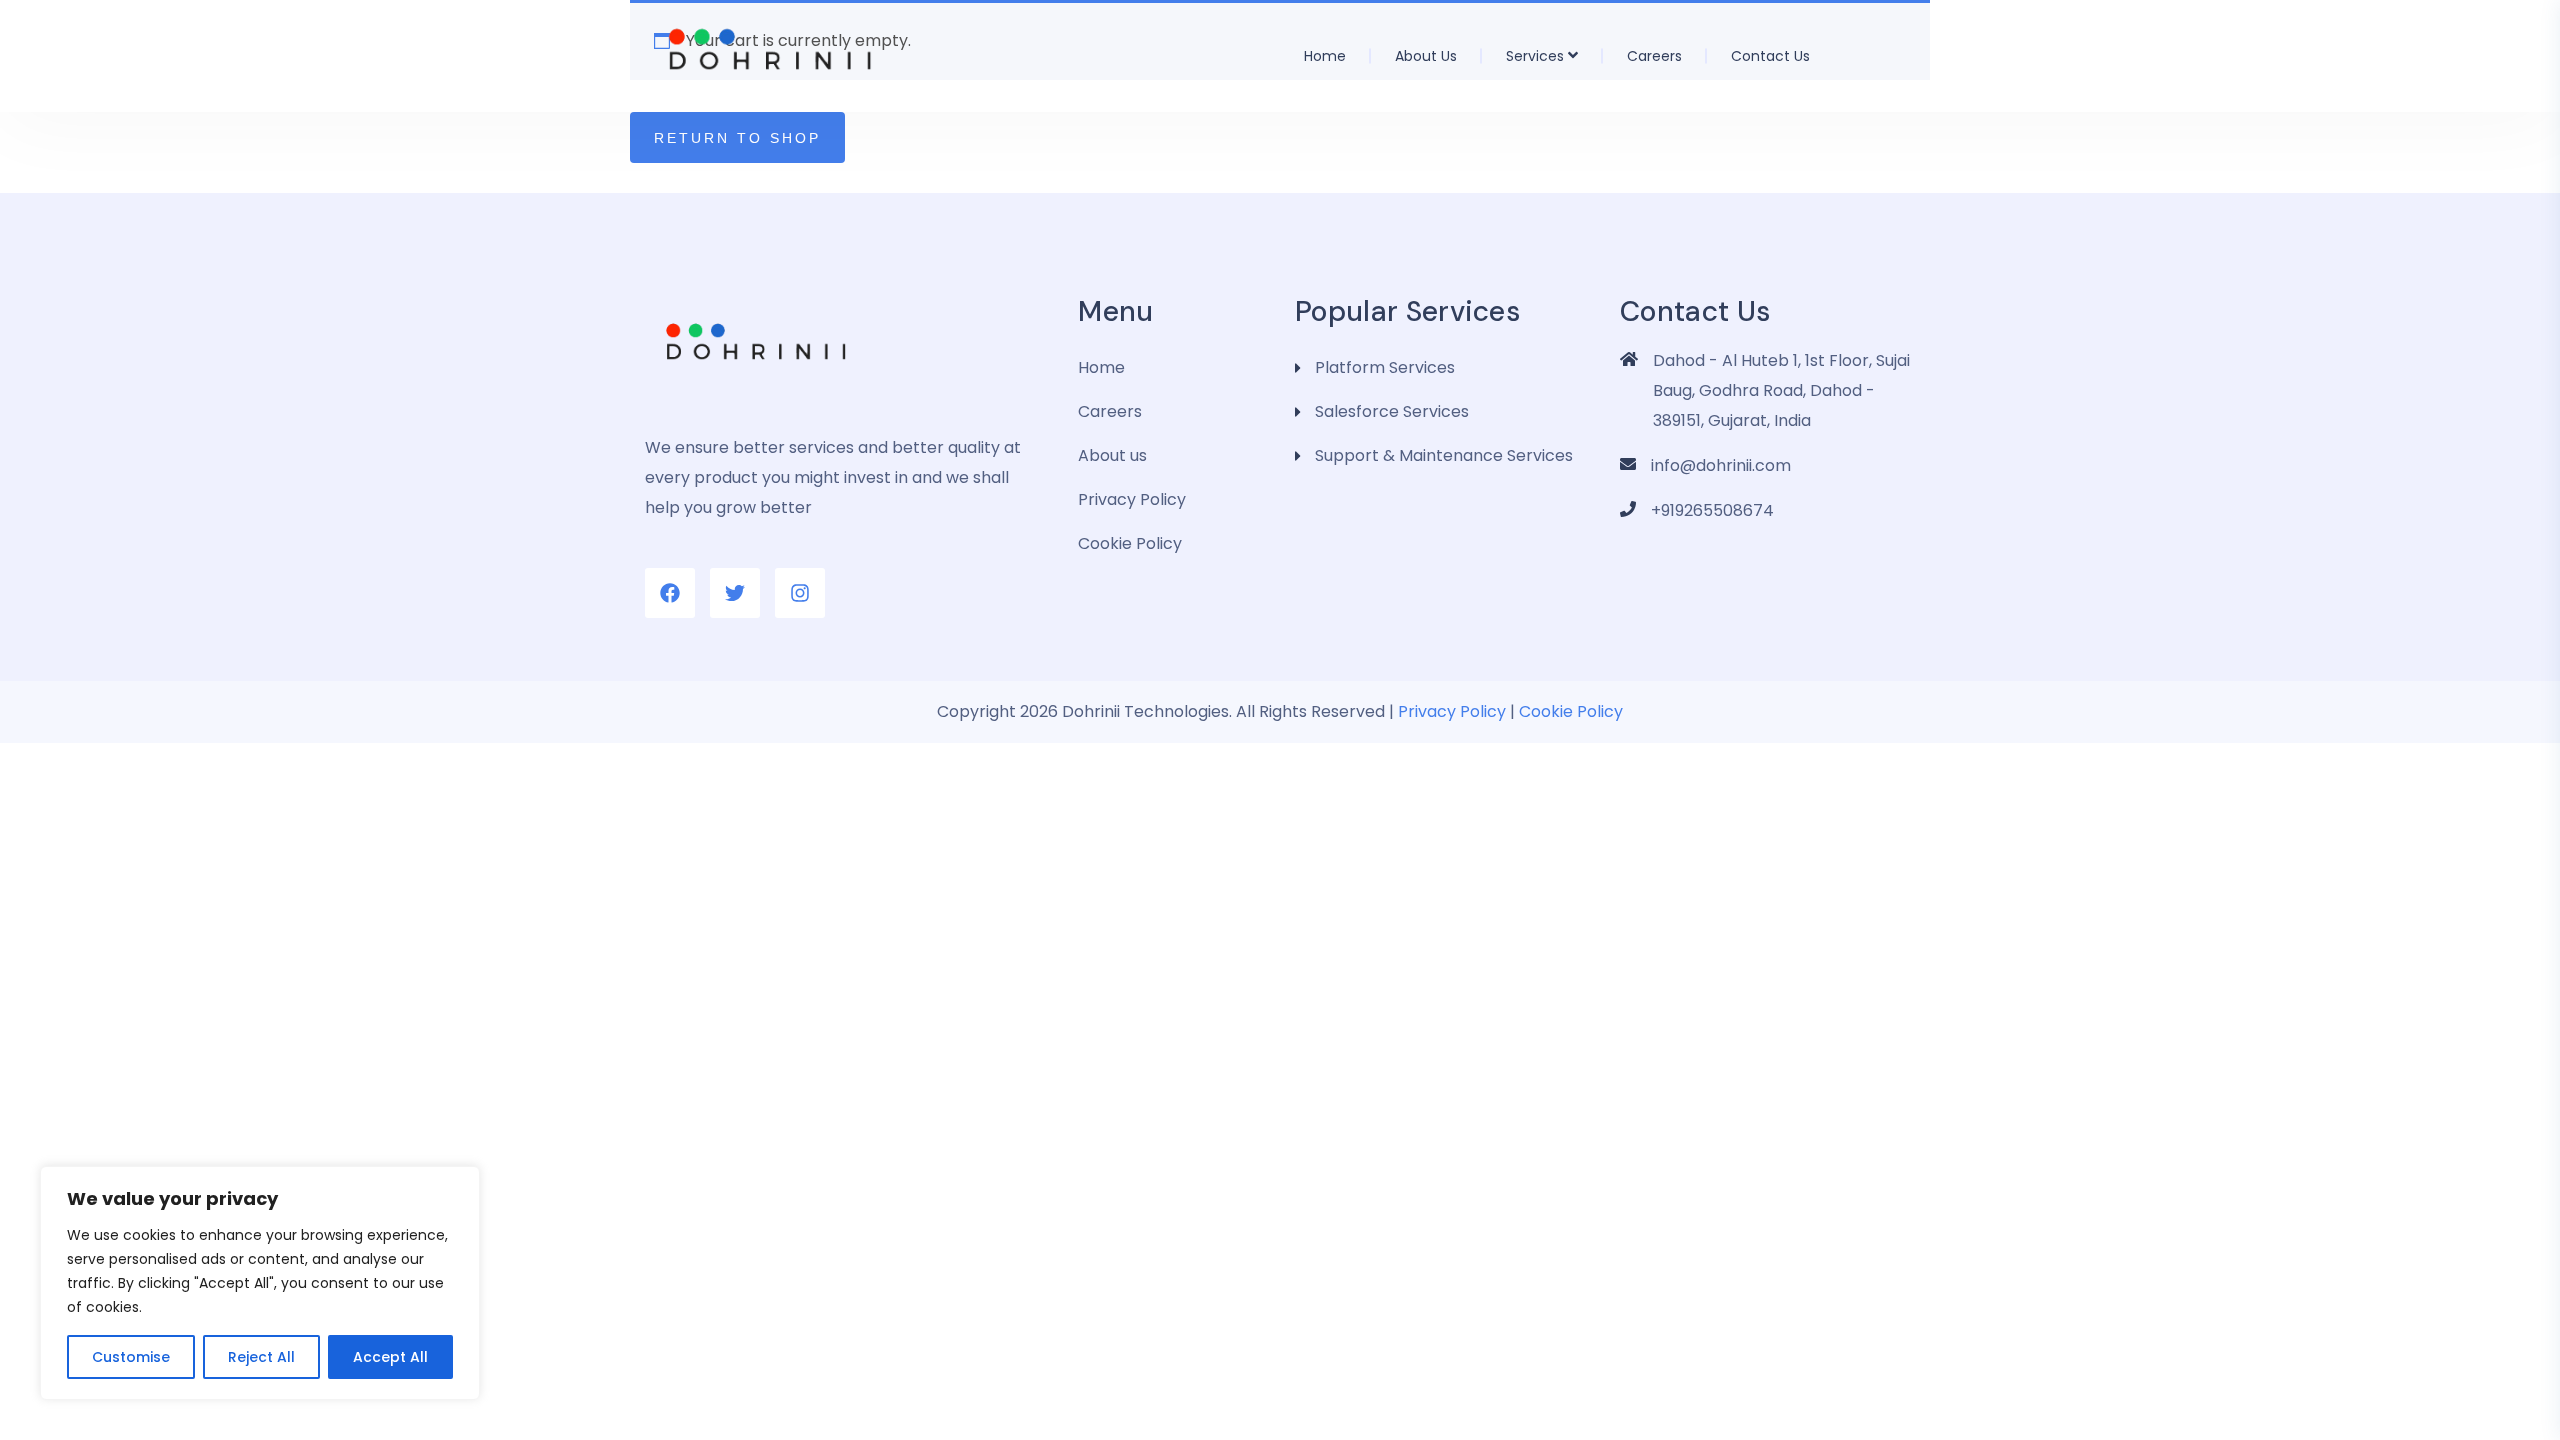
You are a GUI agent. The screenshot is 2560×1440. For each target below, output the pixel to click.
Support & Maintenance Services (1444, 455)
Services (1535, 56)
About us (1426, 56)
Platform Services (1385, 367)
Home (1325, 56)
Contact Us (1770, 56)
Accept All (390, 1357)
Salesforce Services (1392, 411)
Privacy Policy (1132, 499)
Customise (131, 1357)
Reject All (261, 1357)
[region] (260, 1283)
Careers (1654, 56)
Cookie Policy (1130, 543)
